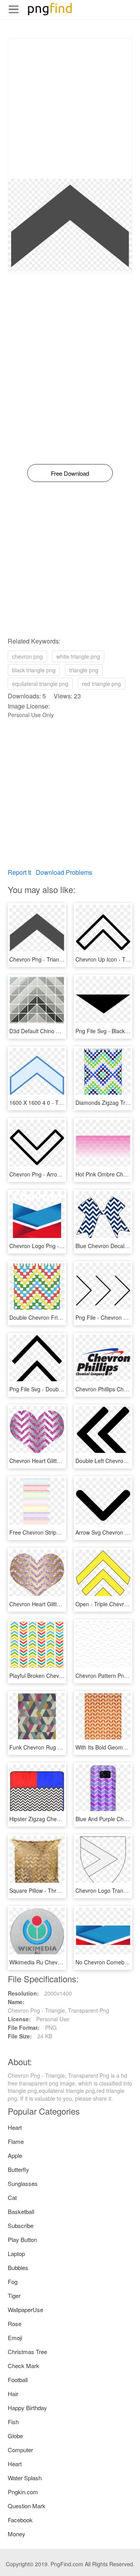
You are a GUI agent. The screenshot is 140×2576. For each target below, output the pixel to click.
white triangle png (78, 656)
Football (18, 2380)
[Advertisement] (70, 109)
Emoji (15, 2338)
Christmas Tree (27, 2352)
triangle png (84, 670)
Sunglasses (23, 2183)
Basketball (21, 2211)
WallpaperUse (25, 2310)
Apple (15, 2155)
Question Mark (27, 2506)
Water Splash (25, 2478)
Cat (12, 2197)
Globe (15, 2436)
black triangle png (34, 670)
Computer (20, 2450)
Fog (13, 2281)
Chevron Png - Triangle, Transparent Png (60, 959)
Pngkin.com (23, 2492)
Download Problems (64, 872)
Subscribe (21, 2225)
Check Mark (24, 2366)
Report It (19, 872)
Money (17, 2534)
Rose (15, 2324)
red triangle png (101, 684)
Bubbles (18, 2267)
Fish (13, 2422)
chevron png (27, 656)
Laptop (16, 2253)
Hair (13, 2394)
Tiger (14, 2296)
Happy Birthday (27, 2408)
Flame (16, 2141)
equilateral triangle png (40, 684)
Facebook (20, 2520)
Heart (15, 2127)
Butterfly (18, 2169)
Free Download (70, 473)
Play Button (22, 2239)
